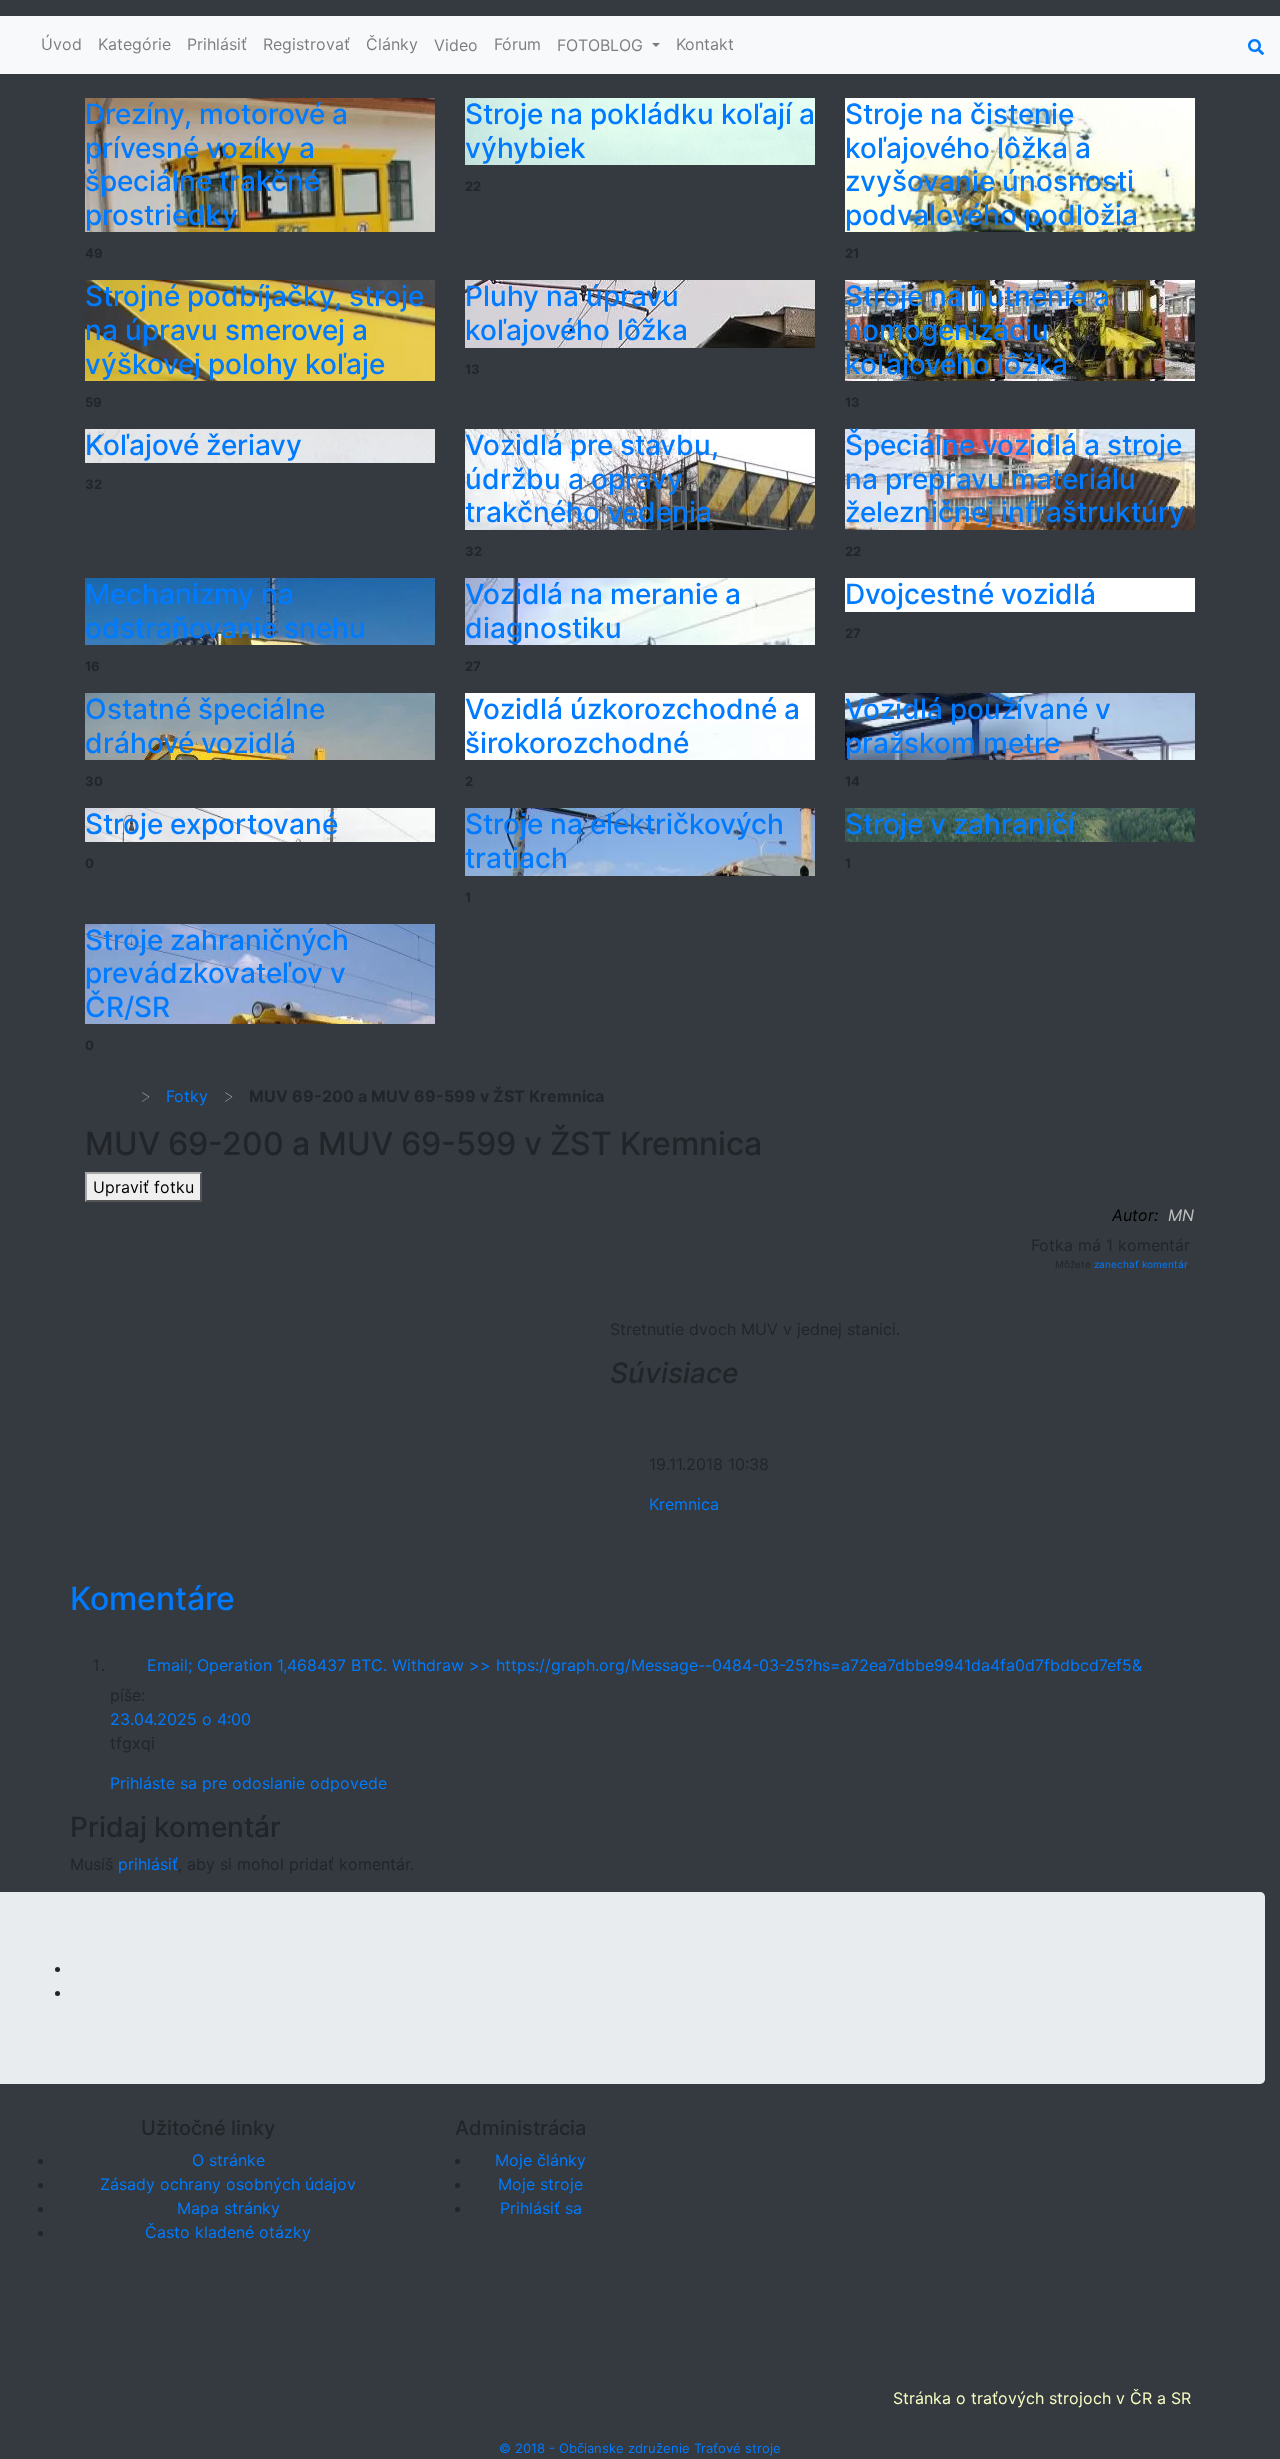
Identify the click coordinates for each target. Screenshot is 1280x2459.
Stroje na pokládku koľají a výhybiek (640, 131)
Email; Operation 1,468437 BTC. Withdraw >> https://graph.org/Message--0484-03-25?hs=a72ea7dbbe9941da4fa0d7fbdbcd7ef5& (644, 1665)
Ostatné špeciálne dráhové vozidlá (205, 726)
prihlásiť (148, 1864)
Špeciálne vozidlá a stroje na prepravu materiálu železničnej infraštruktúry (1015, 478)
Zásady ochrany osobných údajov (228, 2184)
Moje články (540, 2160)
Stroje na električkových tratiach (624, 841)
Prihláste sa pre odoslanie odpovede (248, 1783)
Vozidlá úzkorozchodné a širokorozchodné (632, 726)
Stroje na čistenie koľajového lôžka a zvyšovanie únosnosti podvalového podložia (991, 164)
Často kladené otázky (228, 2232)
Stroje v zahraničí (960, 824)
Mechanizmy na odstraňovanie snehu (225, 611)
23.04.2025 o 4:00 (180, 1719)
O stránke (228, 2160)
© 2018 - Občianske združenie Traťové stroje (640, 2448)
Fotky (187, 1096)
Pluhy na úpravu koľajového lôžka (576, 313)
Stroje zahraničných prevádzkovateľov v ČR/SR (217, 973)
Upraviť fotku (143, 1187)
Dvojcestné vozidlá (970, 594)
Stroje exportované (211, 824)
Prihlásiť (217, 44)
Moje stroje (540, 2184)
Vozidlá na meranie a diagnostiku (603, 611)
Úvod (61, 44)
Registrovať (306, 44)
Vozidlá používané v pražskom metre (978, 726)
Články (392, 44)
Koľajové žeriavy (193, 445)
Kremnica (684, 1504)
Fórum (517, 44)
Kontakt (705, 44)
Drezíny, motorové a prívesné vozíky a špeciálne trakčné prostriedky (216, 164)
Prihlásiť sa (541, 2208)
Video (456, 45)
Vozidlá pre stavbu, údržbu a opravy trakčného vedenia (592, 478)
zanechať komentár (1140, 1264)
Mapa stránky (228, 2208)
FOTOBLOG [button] (602, 45)
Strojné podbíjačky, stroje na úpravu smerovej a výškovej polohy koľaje (254, 329)
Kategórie (134, 44)
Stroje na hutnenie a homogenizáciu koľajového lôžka (977, 329)
